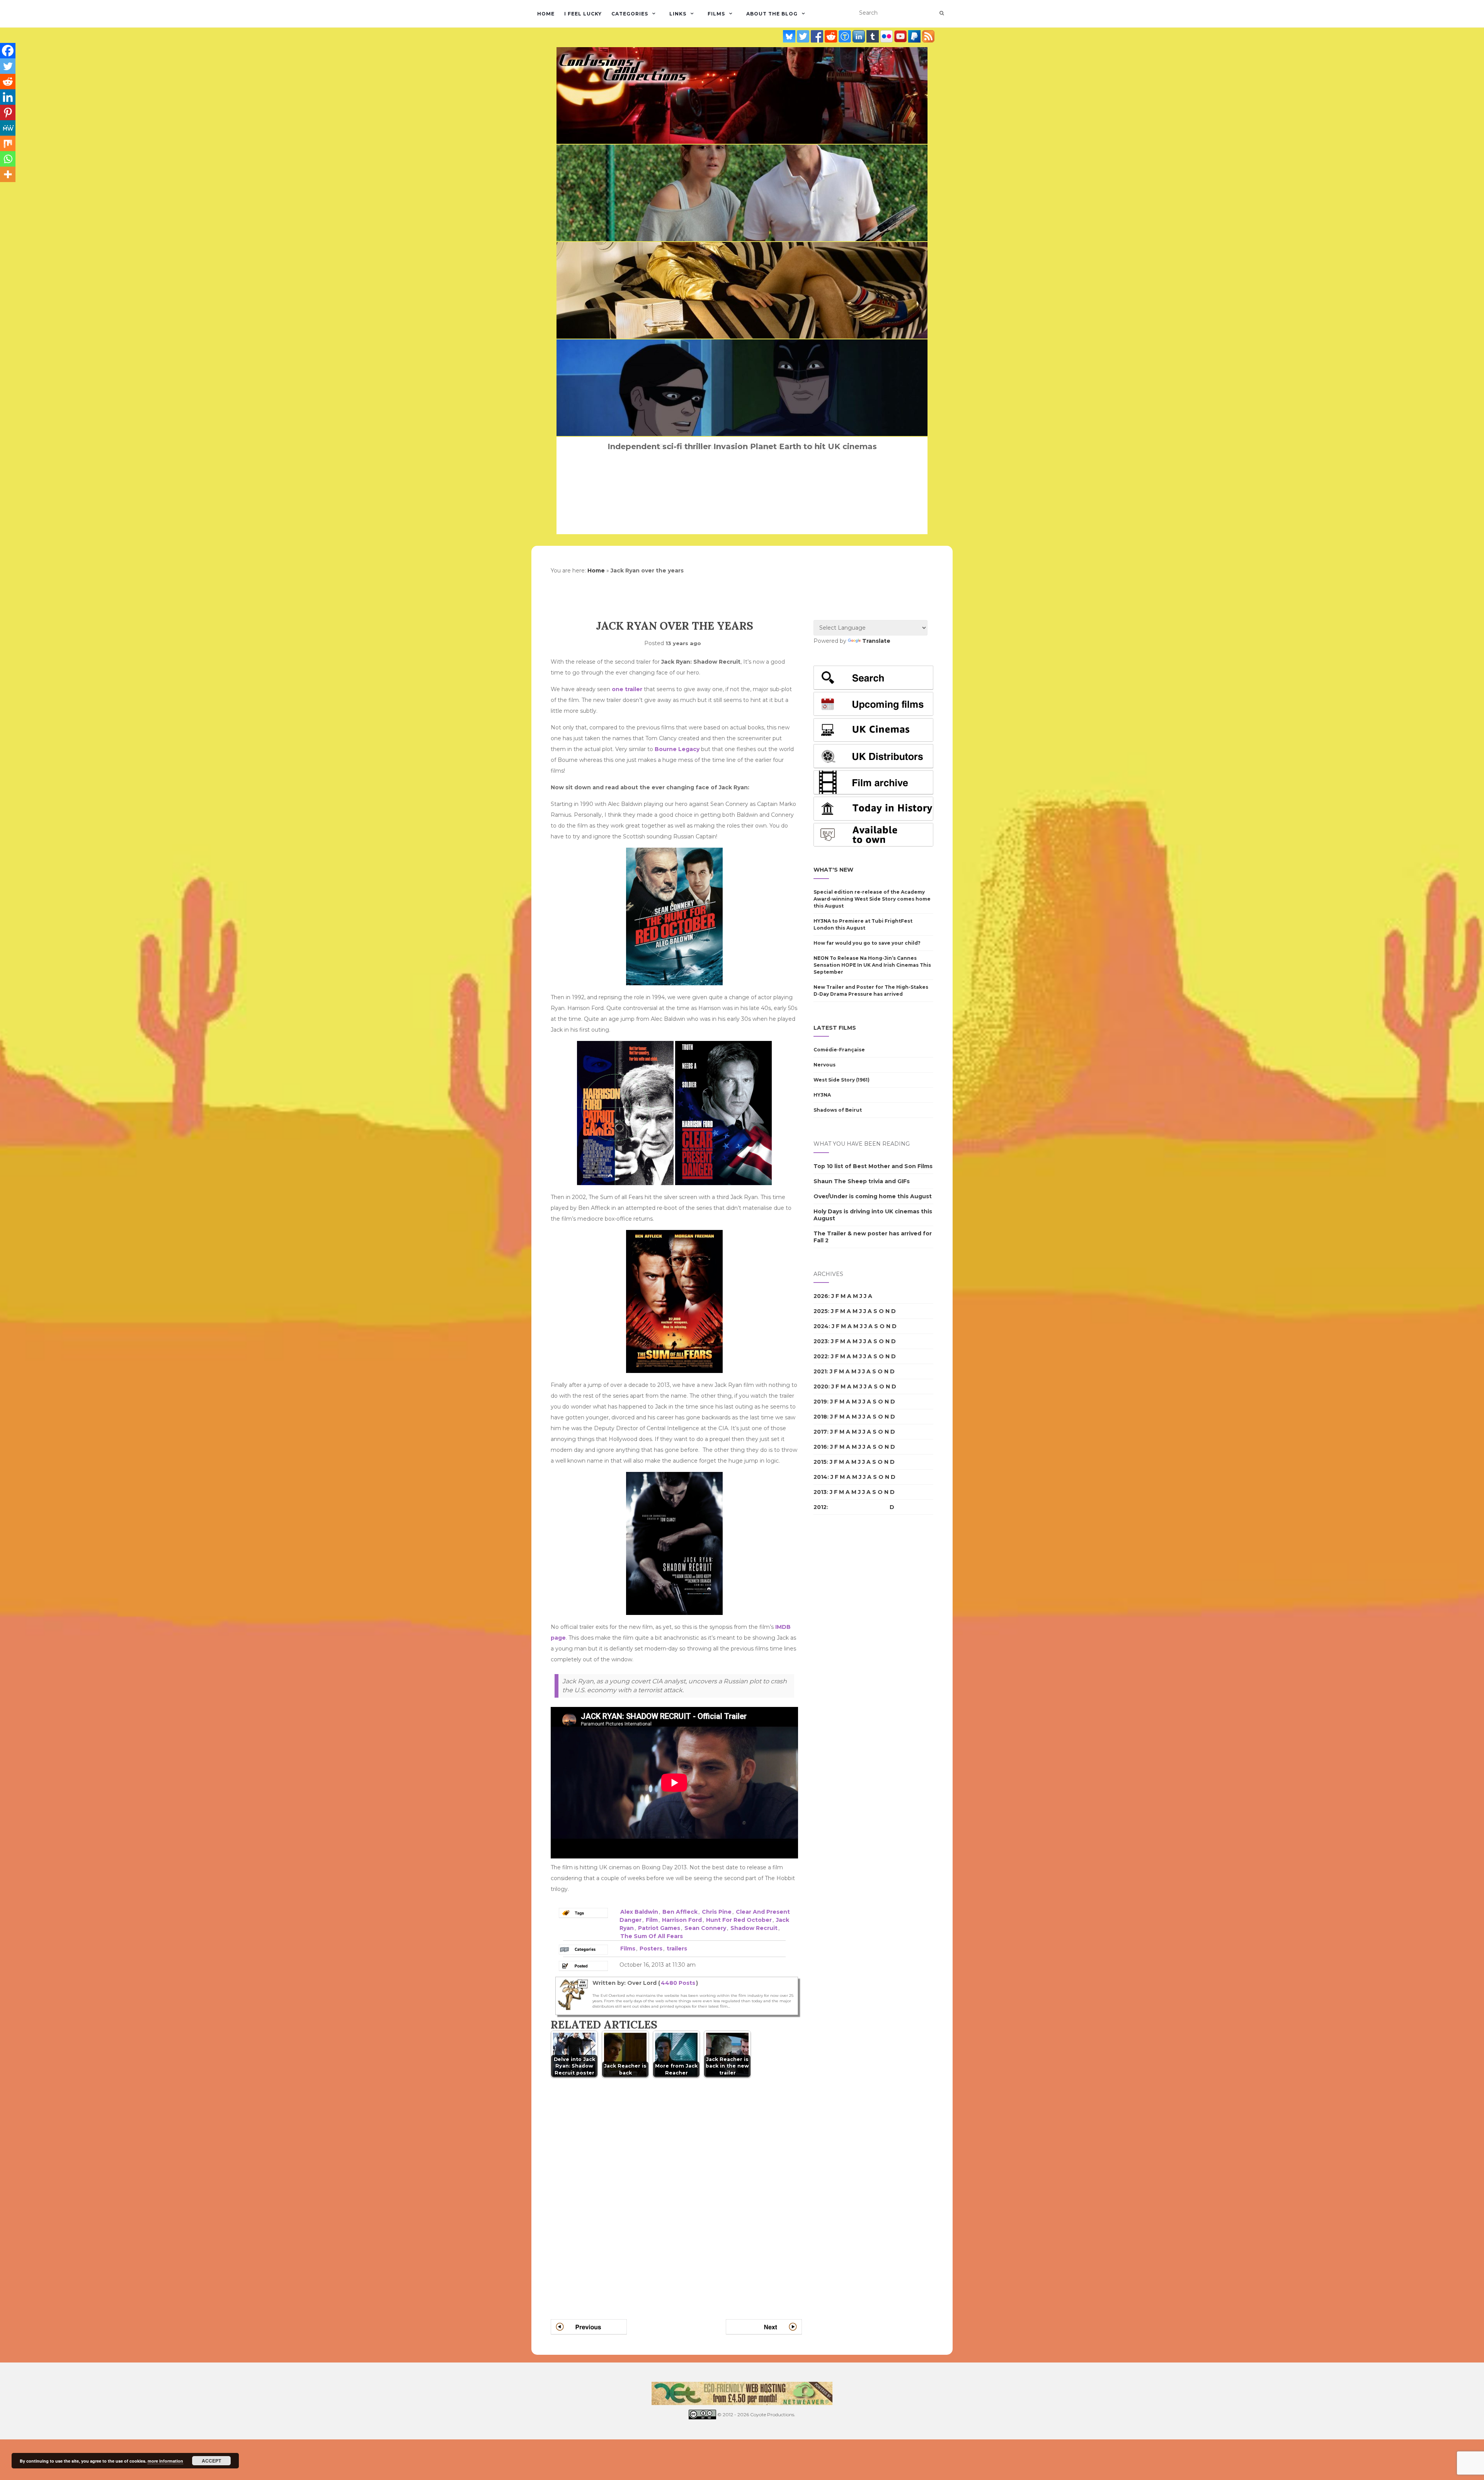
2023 (821, 1341)
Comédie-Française (839, 1050)
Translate (876, 641)
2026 (821, 1296)
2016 (820, 1447)
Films (716, 14)
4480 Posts (678, 1983)
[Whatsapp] (8, 159)
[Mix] (8, 143)
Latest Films (835, 1028)
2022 (821, 1356)
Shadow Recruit (754, 1928)
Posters (651, 1949)
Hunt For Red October (739, 1920)
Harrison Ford (682, 1920)
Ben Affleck (680, 1912)
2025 (821, 1311)
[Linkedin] (8, 97)
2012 (820, 1507)
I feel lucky (583, 14)
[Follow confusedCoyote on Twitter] (804, 36)
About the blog (772, 14)
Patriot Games (659, 1928)
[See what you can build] (846, 36)
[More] (8, 174)
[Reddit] (8, 82)
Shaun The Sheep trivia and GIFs (862, 1181)
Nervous (825, 1065)
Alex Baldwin (639, 1912)
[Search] (942, 13)
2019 (820, 1402)
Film (652, 1920)
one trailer (627, 689)
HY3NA (822, 1095)
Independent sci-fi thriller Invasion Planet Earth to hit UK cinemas (742, 446)
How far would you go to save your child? (867, 943)
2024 (821, 1326)
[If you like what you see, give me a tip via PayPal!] (915, 36)
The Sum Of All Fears (652, 1936)
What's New (833, 870)
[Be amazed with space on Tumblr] (873, 36)
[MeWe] (8, 128)
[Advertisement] (844, 1654)
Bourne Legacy (677, 749)
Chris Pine (717, 1912)
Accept (211, 2461)
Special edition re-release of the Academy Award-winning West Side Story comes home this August (872, 899)
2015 (820, 1462)
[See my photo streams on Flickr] (887, 36)
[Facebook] (8, 51)
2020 (821, 1386)
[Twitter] (8, 66)
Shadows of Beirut (838, 1110)
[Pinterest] (8, 112)
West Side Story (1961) (842, 1080)
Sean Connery (705, 1928)
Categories (630, 14)
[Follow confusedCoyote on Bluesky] (790, 36)
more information (165, 2461)
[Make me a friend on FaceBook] (818, 36)
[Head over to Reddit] (832, 36)
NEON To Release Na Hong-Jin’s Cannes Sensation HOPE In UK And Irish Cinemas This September (872, 965)
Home (546, 14)
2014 (820, 1477)
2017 (820, 1432)
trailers (677, 1949)
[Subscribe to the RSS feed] (928, 36)
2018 (820, 1417)
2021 (820, 1371)
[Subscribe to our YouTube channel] (901, 36)
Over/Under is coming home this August (873, 1196)
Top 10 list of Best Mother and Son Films (873, 1166)
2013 (820, 1492)
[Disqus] (676, 2189)
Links (678, 14)
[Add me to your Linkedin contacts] (859, 36)
